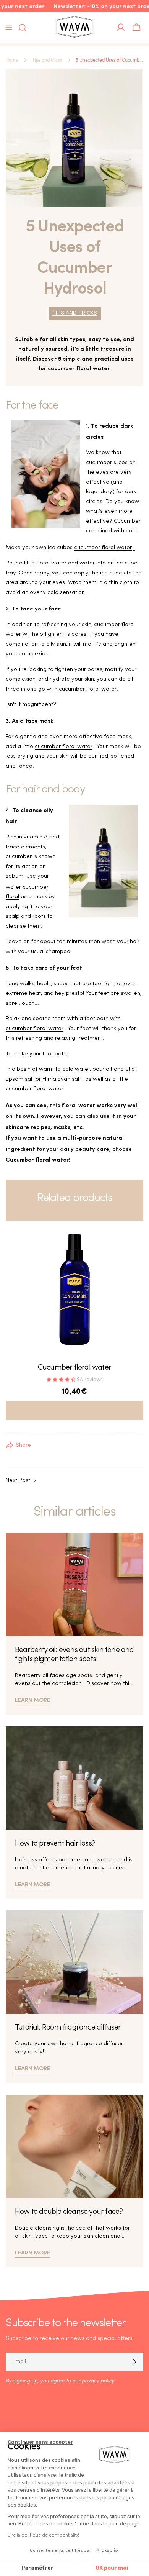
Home (12, 60)
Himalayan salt (62, 1079)
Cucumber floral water (74, 1368)
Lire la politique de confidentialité (44, 2535)
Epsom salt (20, 1079)
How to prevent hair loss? (55, 1844)
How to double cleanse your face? (69, 2212)
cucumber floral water (103, 548)
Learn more (32, 1699)
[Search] (20, 28)
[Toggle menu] (9, 27)
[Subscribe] (134, 2362)
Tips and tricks (47, 60)
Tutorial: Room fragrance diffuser (68, 2028)
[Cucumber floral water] (74, 1290)
